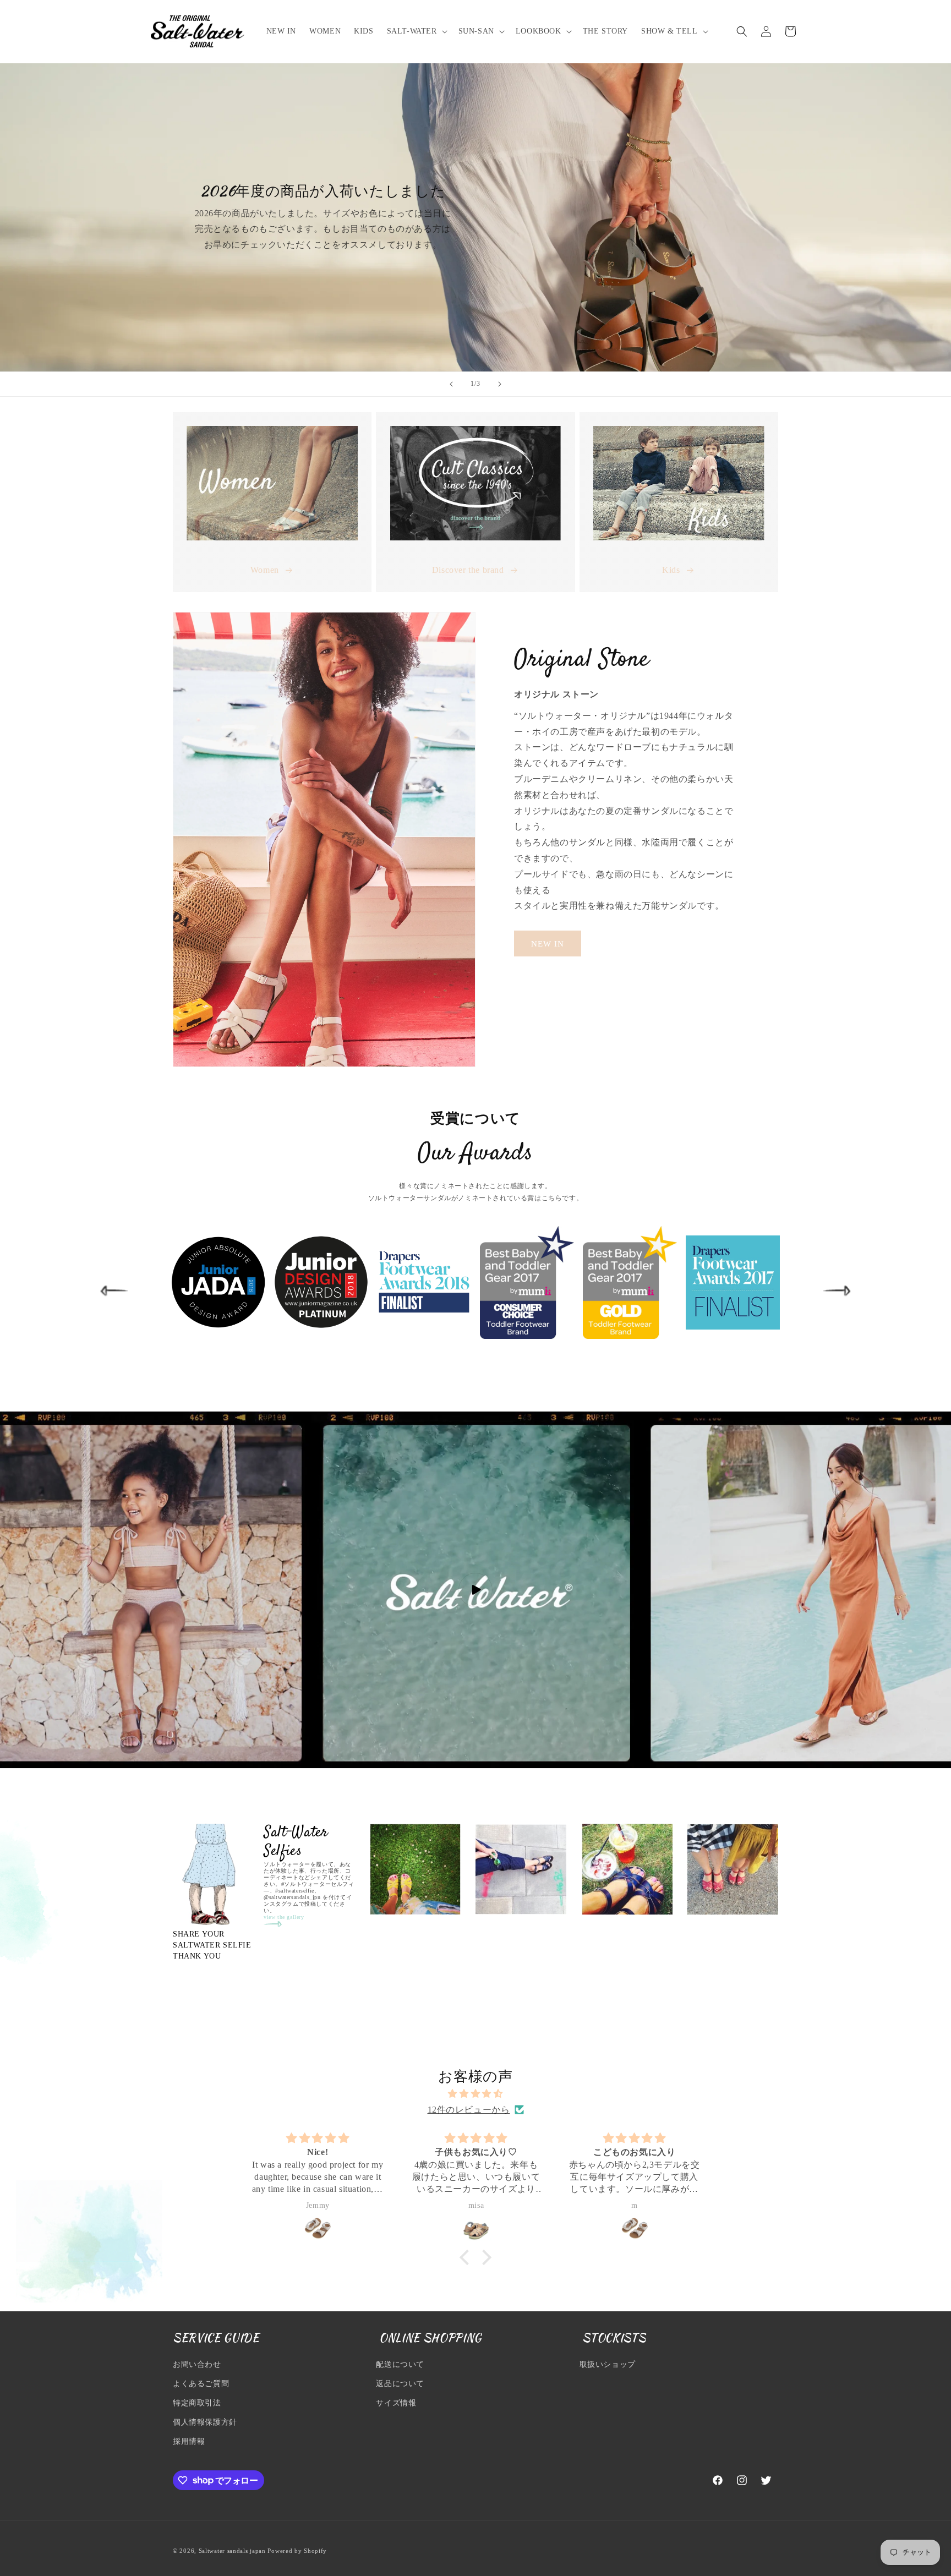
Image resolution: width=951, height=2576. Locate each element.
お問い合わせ (197, 2364)
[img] (475, 2094)
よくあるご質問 (201, 2384)
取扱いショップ (608, 2364)
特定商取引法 (197, 2403)
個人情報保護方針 (205, 2422)
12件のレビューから (469, 2110)
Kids (671, 570)
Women (265, 570)
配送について (400, 2364)
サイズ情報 (396, 2403)
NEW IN (548, 944)
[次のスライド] (500, 384)
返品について (400, 2384)
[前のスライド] (451, 384)
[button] (416, 31)
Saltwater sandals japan (232, 2551)
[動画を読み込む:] (475, 1590)
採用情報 (189, 2441)
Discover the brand (468, 570)
